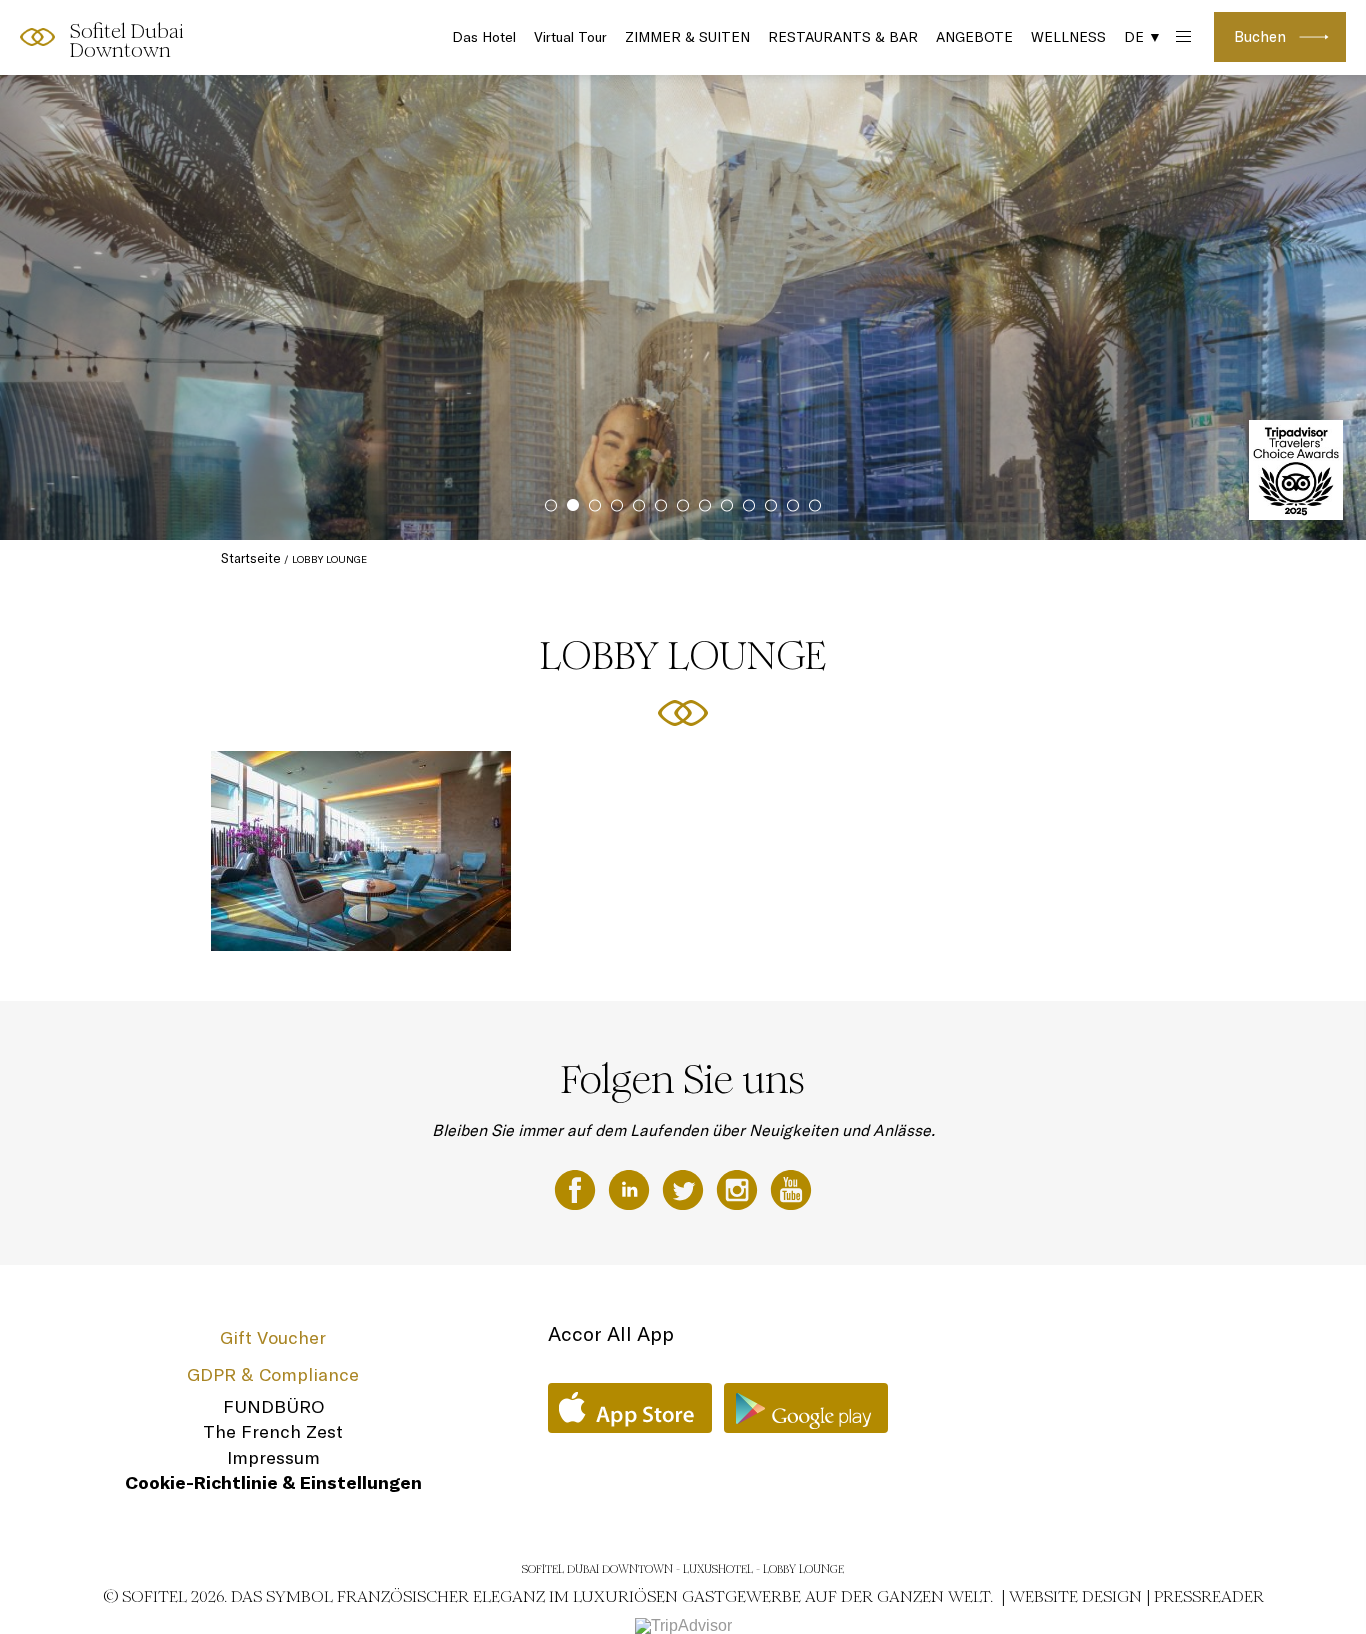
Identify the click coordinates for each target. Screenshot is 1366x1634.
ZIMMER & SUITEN (687, 37)
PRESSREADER (1209, 1596)
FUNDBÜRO (273, 1406)
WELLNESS (1068, 37)
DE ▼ (1143, 37)
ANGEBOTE (974, 37)
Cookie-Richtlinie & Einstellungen (273, 1482)
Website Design (1075, 1596)
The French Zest (273, 1431)
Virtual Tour (570, 37)
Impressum (273, 1457)
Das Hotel (484, 37)
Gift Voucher (273, 1337)
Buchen (1260, 36)
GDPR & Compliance (273, 1374)
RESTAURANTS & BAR (843, 37)
